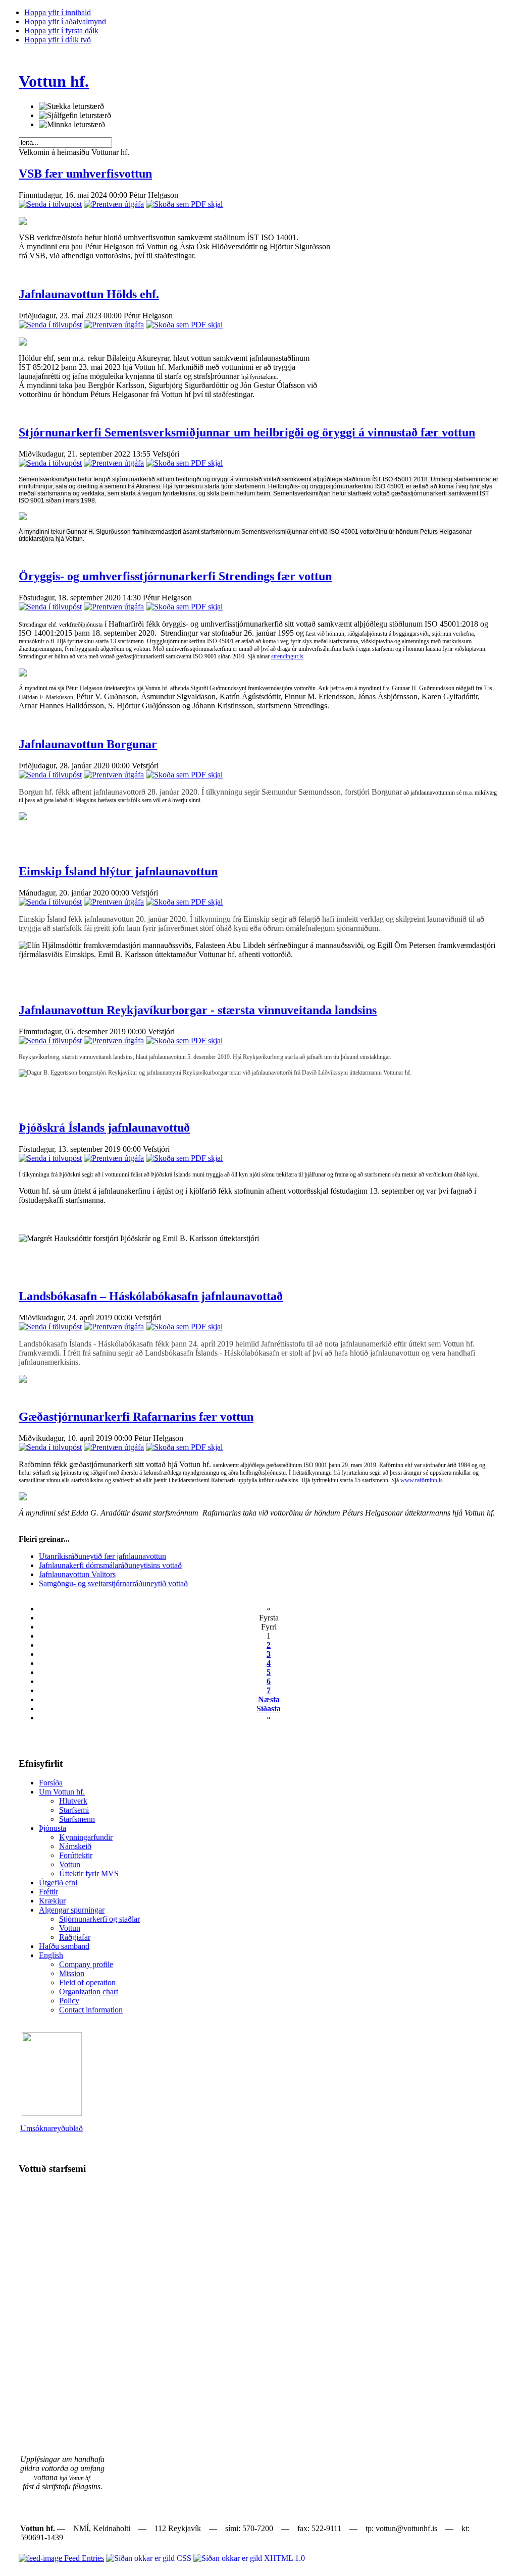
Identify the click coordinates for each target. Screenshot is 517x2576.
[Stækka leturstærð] (71, 106)
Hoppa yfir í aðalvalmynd (65, 21)
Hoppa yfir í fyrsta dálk (61, 31)
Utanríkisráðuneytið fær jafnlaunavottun (102, 1556)
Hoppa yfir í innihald (58, 12)
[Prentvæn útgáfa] (114, 204)
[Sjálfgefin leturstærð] (75, 116)
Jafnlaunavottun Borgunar (88, 744)
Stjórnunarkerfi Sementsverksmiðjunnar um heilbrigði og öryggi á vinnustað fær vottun (247, 432)
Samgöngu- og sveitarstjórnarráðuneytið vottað (113, 1583)
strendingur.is (287, 656)
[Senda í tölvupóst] (50, 204)
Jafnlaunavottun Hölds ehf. (89, 294)
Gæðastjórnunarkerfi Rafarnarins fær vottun (136, 1417)
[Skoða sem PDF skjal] (184, 204)
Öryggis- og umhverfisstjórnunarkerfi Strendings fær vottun (175, 576)
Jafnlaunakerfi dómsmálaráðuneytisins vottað (110, 1565)
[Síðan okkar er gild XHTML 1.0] (249, 2558)
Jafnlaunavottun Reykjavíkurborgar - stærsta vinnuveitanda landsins (198, 1010)
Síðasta (269, 1709)
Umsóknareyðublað (51, 2128)
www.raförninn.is (422, 1480)
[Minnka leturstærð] (72, 125)
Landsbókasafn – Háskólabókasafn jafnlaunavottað (151, 1296)
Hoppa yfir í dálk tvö (58, 40)
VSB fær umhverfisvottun (85, 174)
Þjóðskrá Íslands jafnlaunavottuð (104, 1128)
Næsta (269, 1699)
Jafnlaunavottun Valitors (77, 1574)
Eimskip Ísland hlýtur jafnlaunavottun (118, 871)
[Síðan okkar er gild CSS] (150, 2558)
